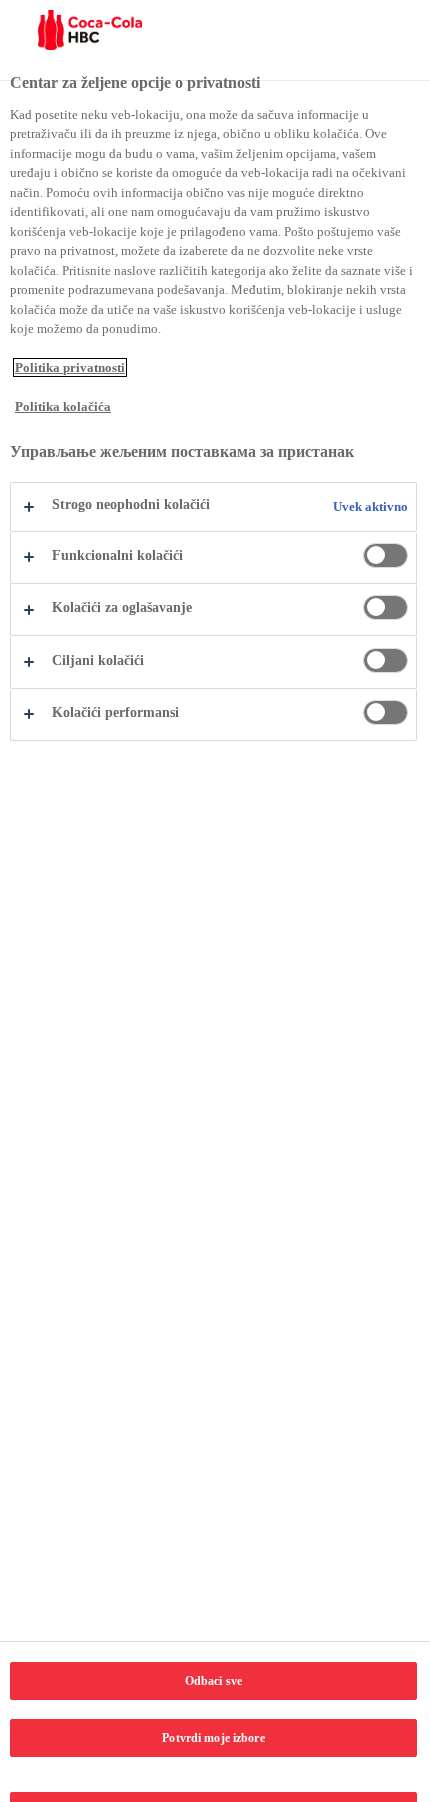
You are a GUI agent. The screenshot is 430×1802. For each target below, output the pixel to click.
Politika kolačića (63, 406)
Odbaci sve (213, 1681)
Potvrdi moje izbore (213, 1738)
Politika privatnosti (70, 367)
